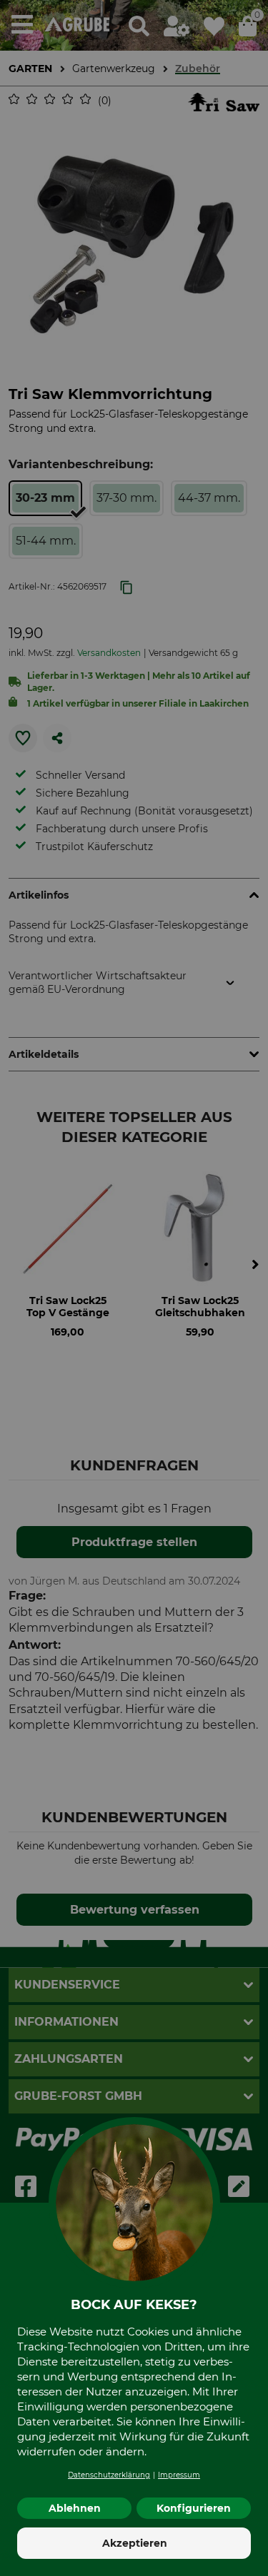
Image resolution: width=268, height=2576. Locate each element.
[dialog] (134, 1288)
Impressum (179, 2475)
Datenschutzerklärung (109, 2475)
